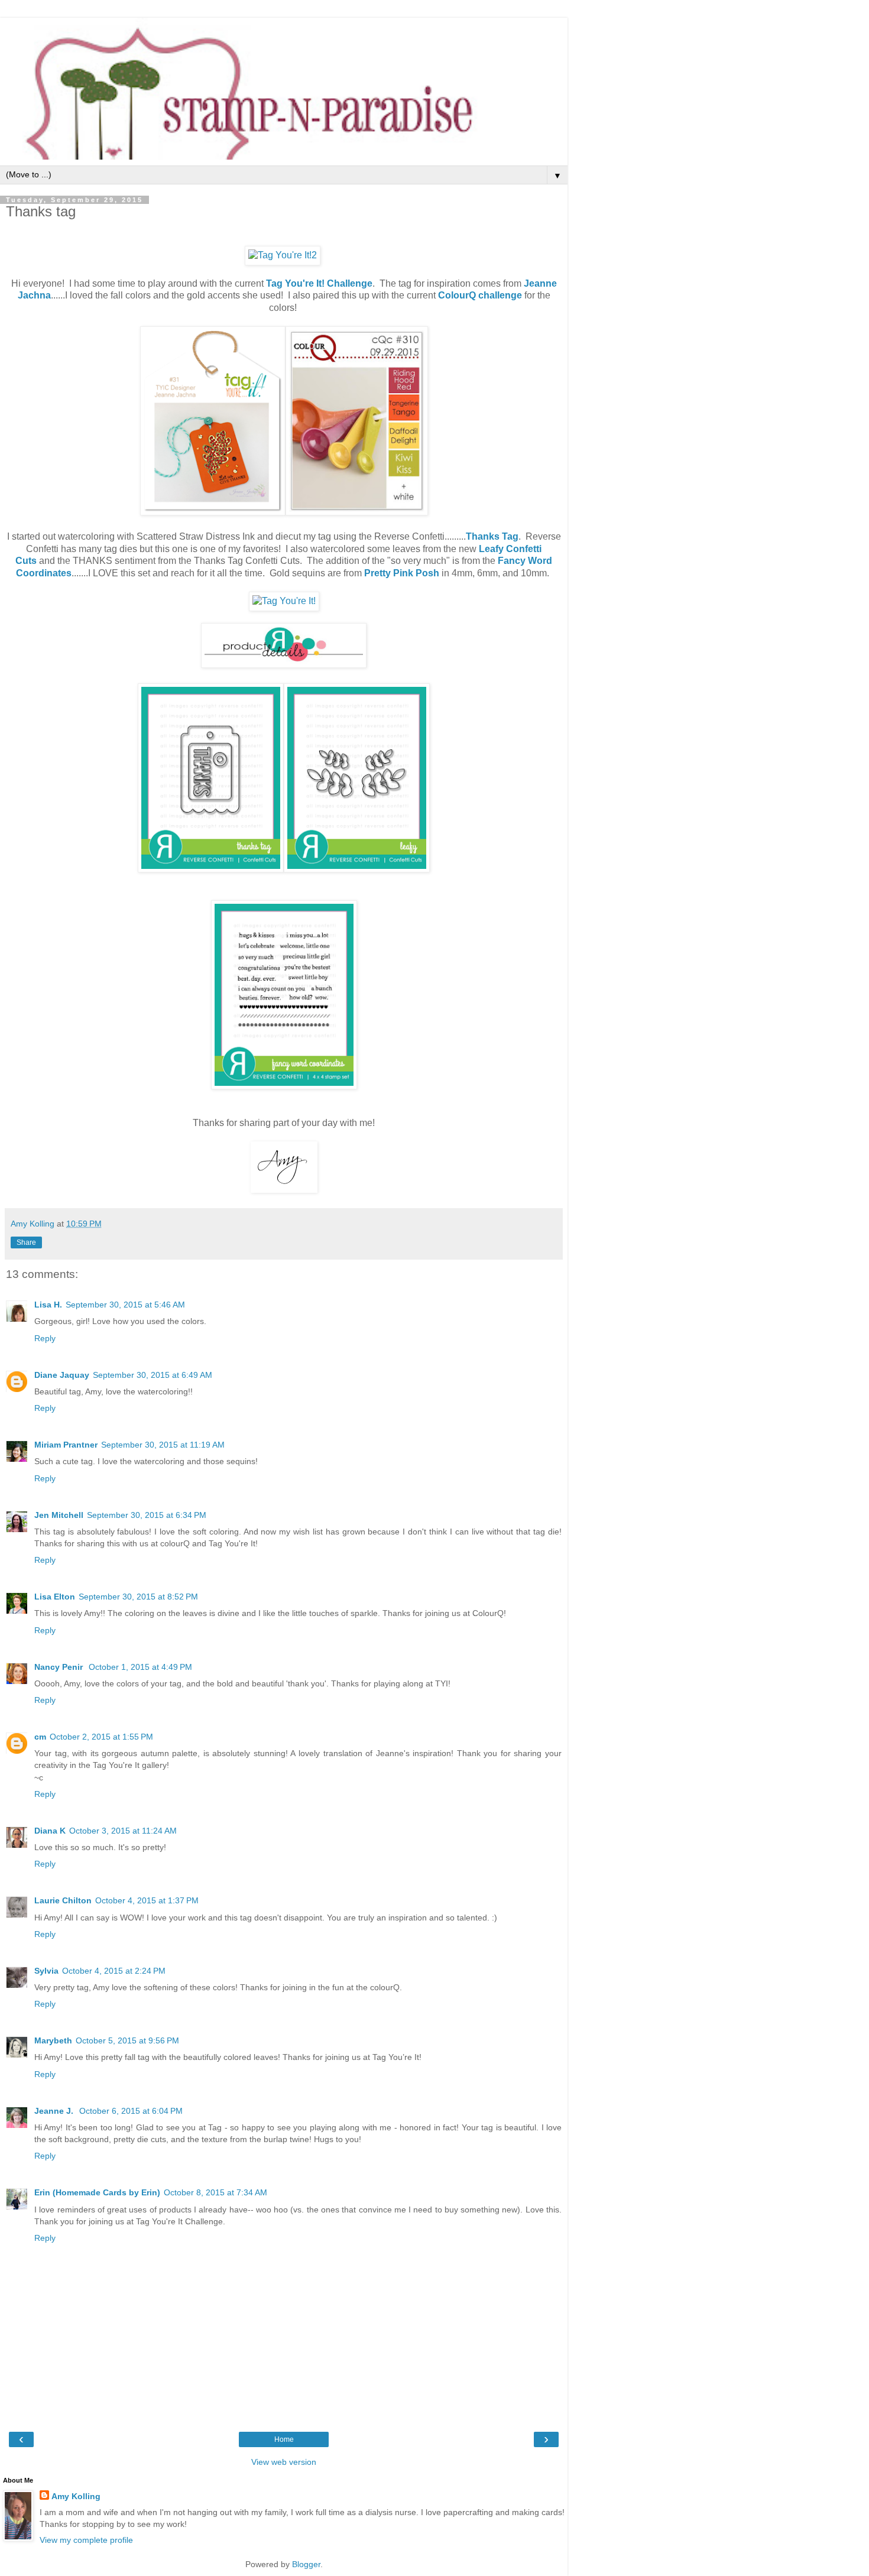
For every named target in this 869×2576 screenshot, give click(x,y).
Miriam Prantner (66, 1445)
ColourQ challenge (480, 295)
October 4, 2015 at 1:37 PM (147, 1900)
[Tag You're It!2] (283, 255)
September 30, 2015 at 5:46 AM (125, 1305)
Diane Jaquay (62, 1375)
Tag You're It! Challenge (319, 283)
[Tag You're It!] (284, 601)
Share (26, 1242)
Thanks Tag (492, 536)
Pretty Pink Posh (402, 573)
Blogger (306, 2564)
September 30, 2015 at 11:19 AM (163, 1445)
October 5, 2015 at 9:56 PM (127, 2040)
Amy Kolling (76, 2496)
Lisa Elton (55, 1597)
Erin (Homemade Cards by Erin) (97, 2192)
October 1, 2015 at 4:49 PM (140, 1667)
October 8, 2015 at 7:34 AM (215, 2192)
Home (284, 2439)
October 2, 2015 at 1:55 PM (101, 1737)
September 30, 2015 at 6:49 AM (153, 1375)
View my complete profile (86, 2540)
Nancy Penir (60, 1667)
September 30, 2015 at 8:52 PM (138, 1597)
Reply (45, 1338)
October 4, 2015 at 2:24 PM (114, 1971)
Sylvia (46, 1971)
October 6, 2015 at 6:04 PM (131, 2111)
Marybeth (53, 2040)
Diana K (50, 1831)
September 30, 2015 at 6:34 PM (147, 1515)
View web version (284, 2462)
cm (40, 1737)
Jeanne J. (55, 2111)
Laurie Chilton (63, 1900)
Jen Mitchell (59, 1515)
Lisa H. (48, 1305)
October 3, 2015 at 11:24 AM (123, 1831)
